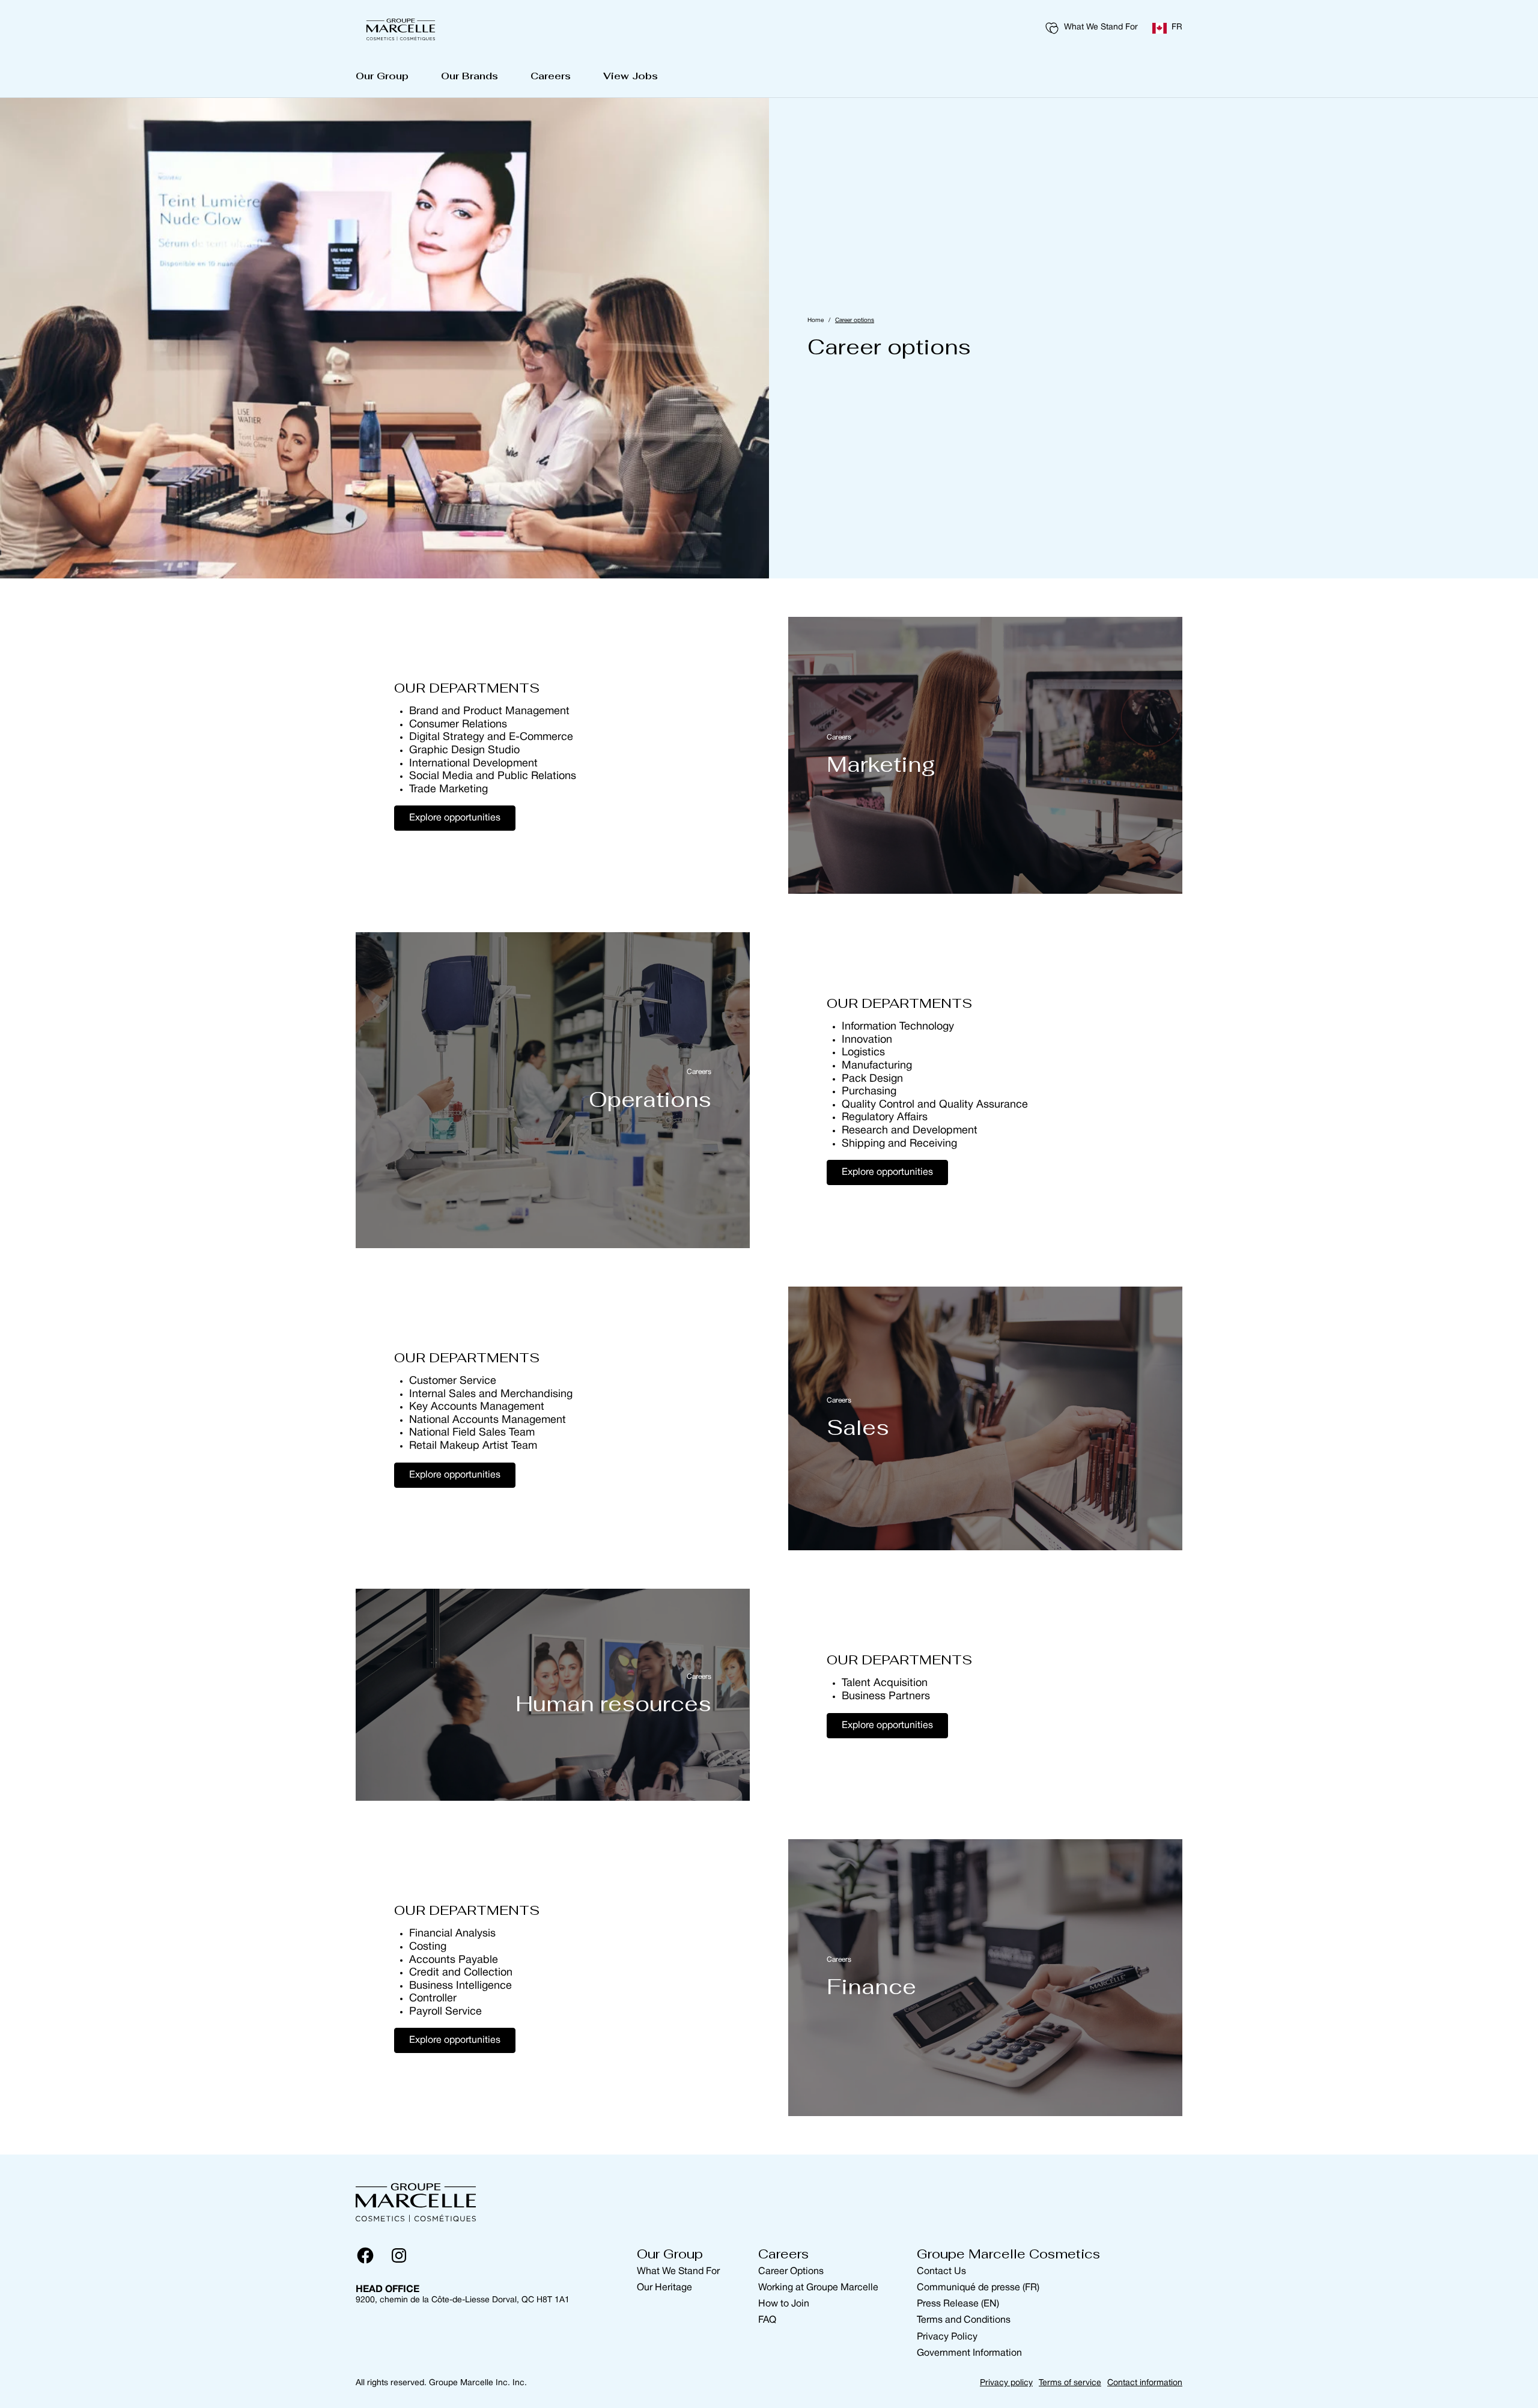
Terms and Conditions (964, 2320)
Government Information (969, 2353)
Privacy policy (1006, 2383)
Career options (855, 320)
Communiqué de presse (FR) (978, 2288)
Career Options (791, 2272)
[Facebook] (365, 2255)
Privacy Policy (947, 2337)
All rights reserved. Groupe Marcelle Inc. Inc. (441, 2383)
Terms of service (1070, 2383)
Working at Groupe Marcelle (818, 2288)
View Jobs (631, 76)
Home (816, 320)
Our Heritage (664, 2288)
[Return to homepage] (416, 2200)
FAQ (767, 2320)
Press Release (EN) (958, 2304)
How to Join (784, 2304)
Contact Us (941, 2272)
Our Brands (470, 76)
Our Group (382, 76)
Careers (551, 76)
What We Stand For (1101, 27)
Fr (1177, 27)
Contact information (1145, 2383)
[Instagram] (399, 2255)
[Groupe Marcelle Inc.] (401, 28)
